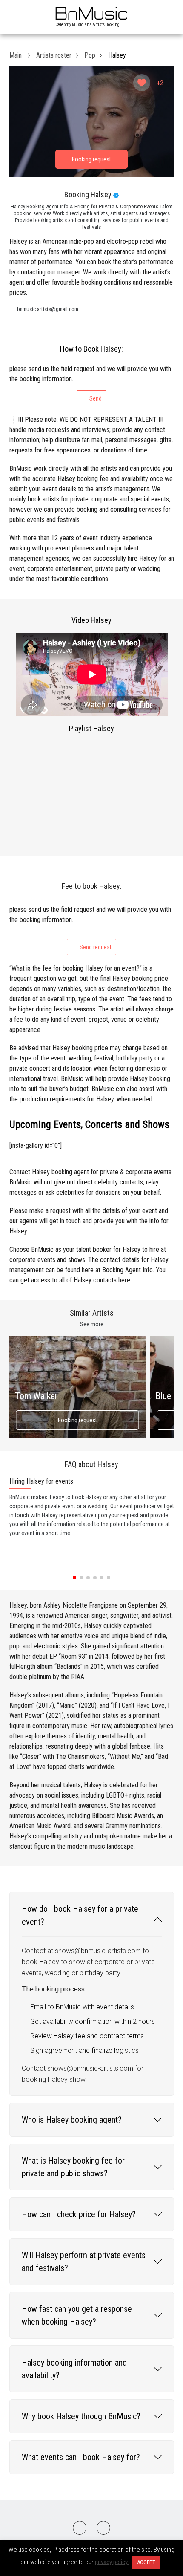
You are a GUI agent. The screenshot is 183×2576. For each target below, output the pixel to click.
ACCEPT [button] (146, 2562)
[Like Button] (142, 83)
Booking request (77, 1420)
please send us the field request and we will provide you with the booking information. (90, 383)
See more (92, 1324)
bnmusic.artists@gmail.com (48, 309)
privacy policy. (112, 2562)
